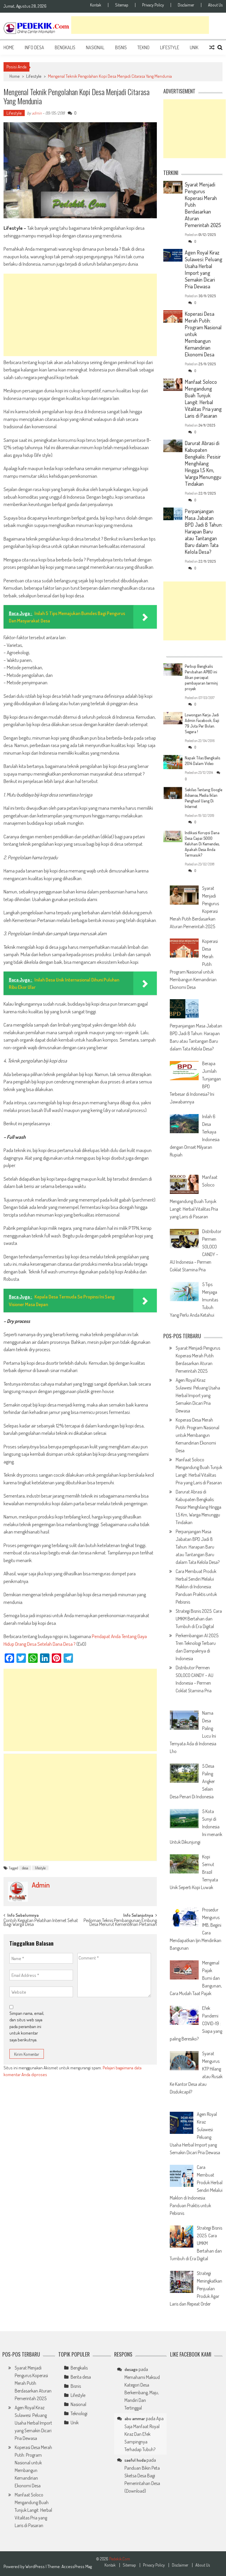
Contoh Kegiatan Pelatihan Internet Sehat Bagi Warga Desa (41, 1923)
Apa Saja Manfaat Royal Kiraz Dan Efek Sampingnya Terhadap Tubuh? (144, 2434)
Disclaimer (186, 5)
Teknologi (79, 2413)
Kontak (96, 5)
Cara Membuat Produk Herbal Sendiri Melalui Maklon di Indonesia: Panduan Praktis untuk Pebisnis (196, 1587)
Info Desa (34, 47)
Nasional (95, 47)
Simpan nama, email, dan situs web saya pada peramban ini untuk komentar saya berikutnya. (27, 2026)
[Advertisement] (140, 25)
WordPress (35, 2566)
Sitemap (122, 5)
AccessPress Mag (77, 2566)
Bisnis (121, 47)
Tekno (143, 47)
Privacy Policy (153, 5)
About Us (215, 5)
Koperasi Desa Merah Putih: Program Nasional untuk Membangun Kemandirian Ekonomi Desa (197, 1435)
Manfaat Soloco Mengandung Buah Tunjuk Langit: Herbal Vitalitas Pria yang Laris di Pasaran (203, 399)
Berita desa (81, 2377)
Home (9, 47)
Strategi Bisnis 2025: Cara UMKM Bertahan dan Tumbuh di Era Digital (199, 1619)
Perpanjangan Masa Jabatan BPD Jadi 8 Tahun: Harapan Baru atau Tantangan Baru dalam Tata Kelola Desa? (204, 531)
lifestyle (40, 1868)
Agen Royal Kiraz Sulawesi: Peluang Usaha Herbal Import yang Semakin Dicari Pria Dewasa (203, 269)
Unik (194, 47)
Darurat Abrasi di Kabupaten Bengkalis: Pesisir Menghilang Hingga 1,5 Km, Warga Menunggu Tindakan (203, 463)
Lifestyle (170, 47)
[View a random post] (212, 47)
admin (37, 113)
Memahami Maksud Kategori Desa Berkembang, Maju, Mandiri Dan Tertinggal (142, 2392)
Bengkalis (65, 47)
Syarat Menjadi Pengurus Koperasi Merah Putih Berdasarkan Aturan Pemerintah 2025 (33, 2383)
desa (25, 1868)
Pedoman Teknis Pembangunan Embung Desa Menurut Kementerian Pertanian (120, 1923)
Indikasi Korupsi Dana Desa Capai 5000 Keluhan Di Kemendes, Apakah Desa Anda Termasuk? (202, 844)
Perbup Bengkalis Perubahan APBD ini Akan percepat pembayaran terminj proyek (201, 677)
